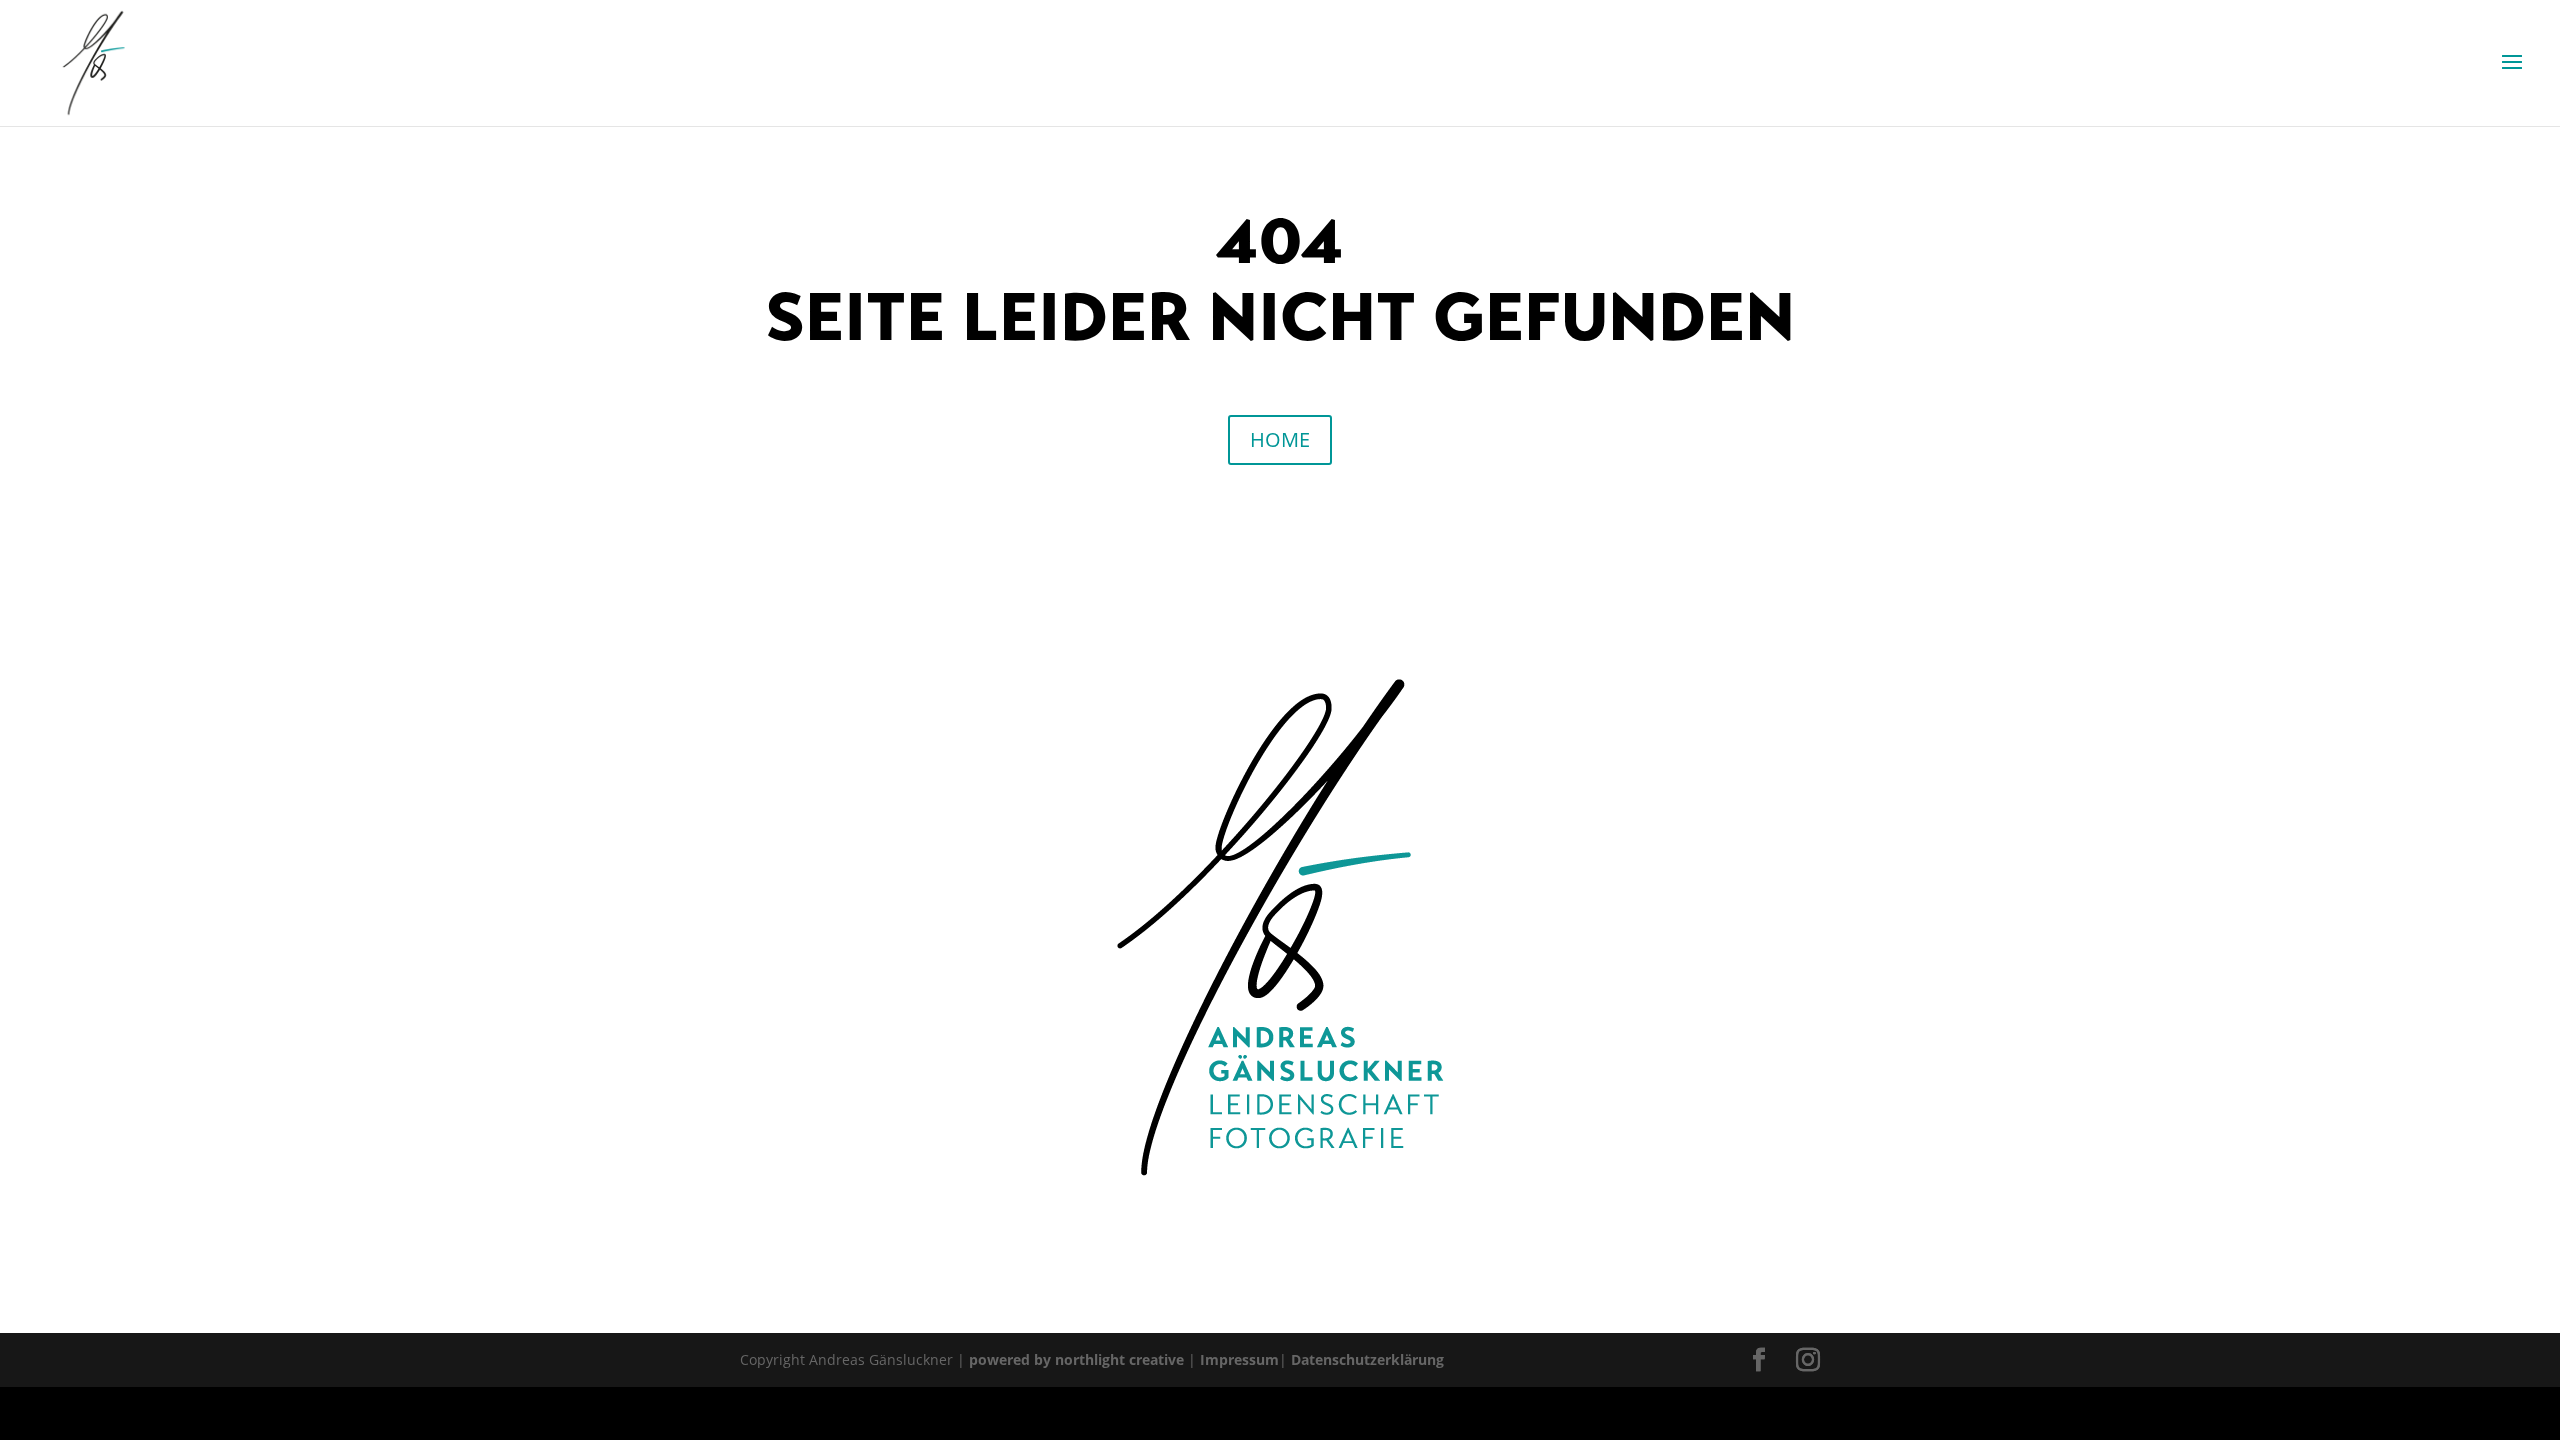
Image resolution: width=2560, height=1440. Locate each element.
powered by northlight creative (1076, 1359)
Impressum (1239, 1359)
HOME (1280, 439)
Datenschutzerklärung (1367, 1359)
